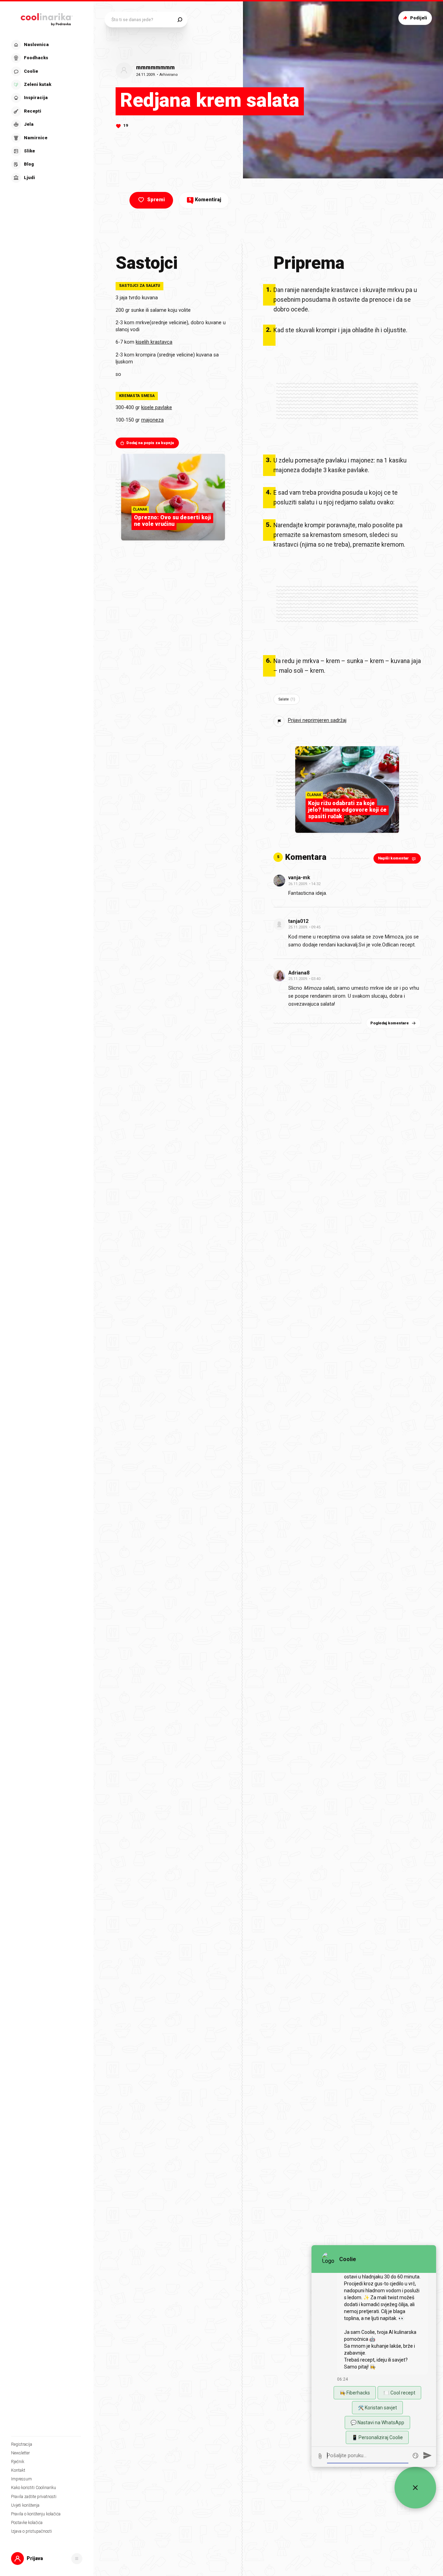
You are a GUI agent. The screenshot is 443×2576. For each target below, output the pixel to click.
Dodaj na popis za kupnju (150, 443)
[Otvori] (77, 2559)
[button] (46, 111)
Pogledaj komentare (390, 1023)
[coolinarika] (47, 18)
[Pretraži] (180, 20)
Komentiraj (205, 200)
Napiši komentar (393, 858)
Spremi (156, 200)
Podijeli (419, 18)
